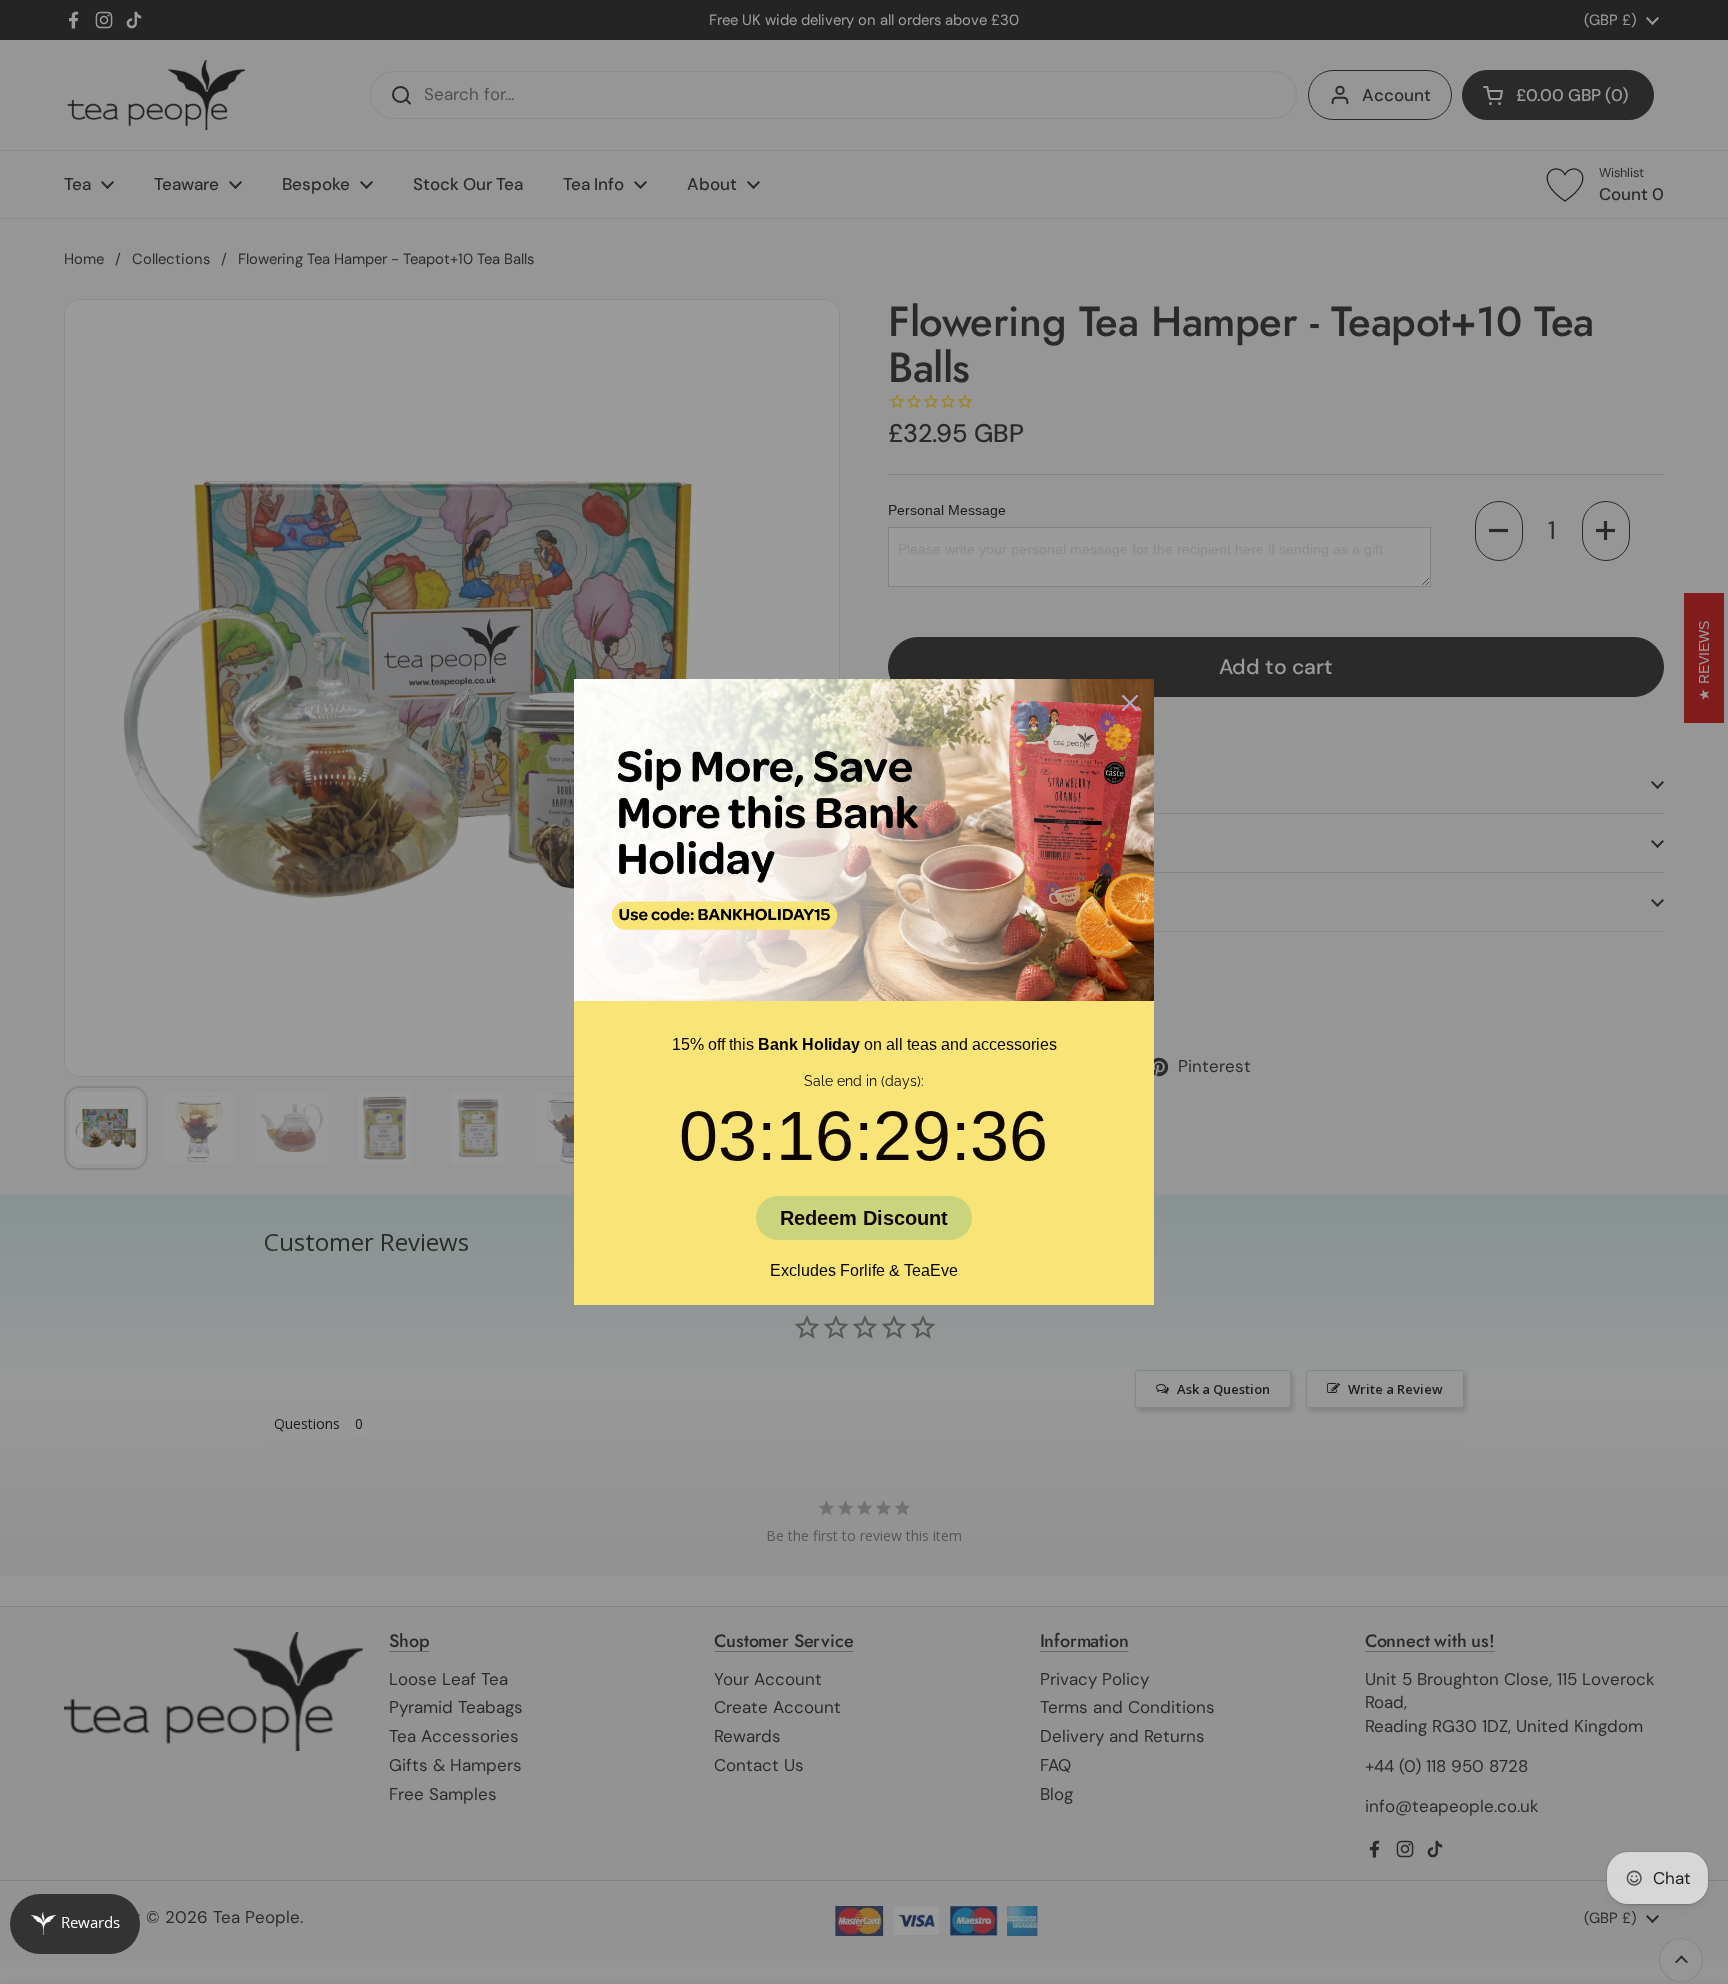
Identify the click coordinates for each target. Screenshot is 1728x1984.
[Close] (1130, 703)
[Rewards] (75, 1924)
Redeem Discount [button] (864, 1218)
